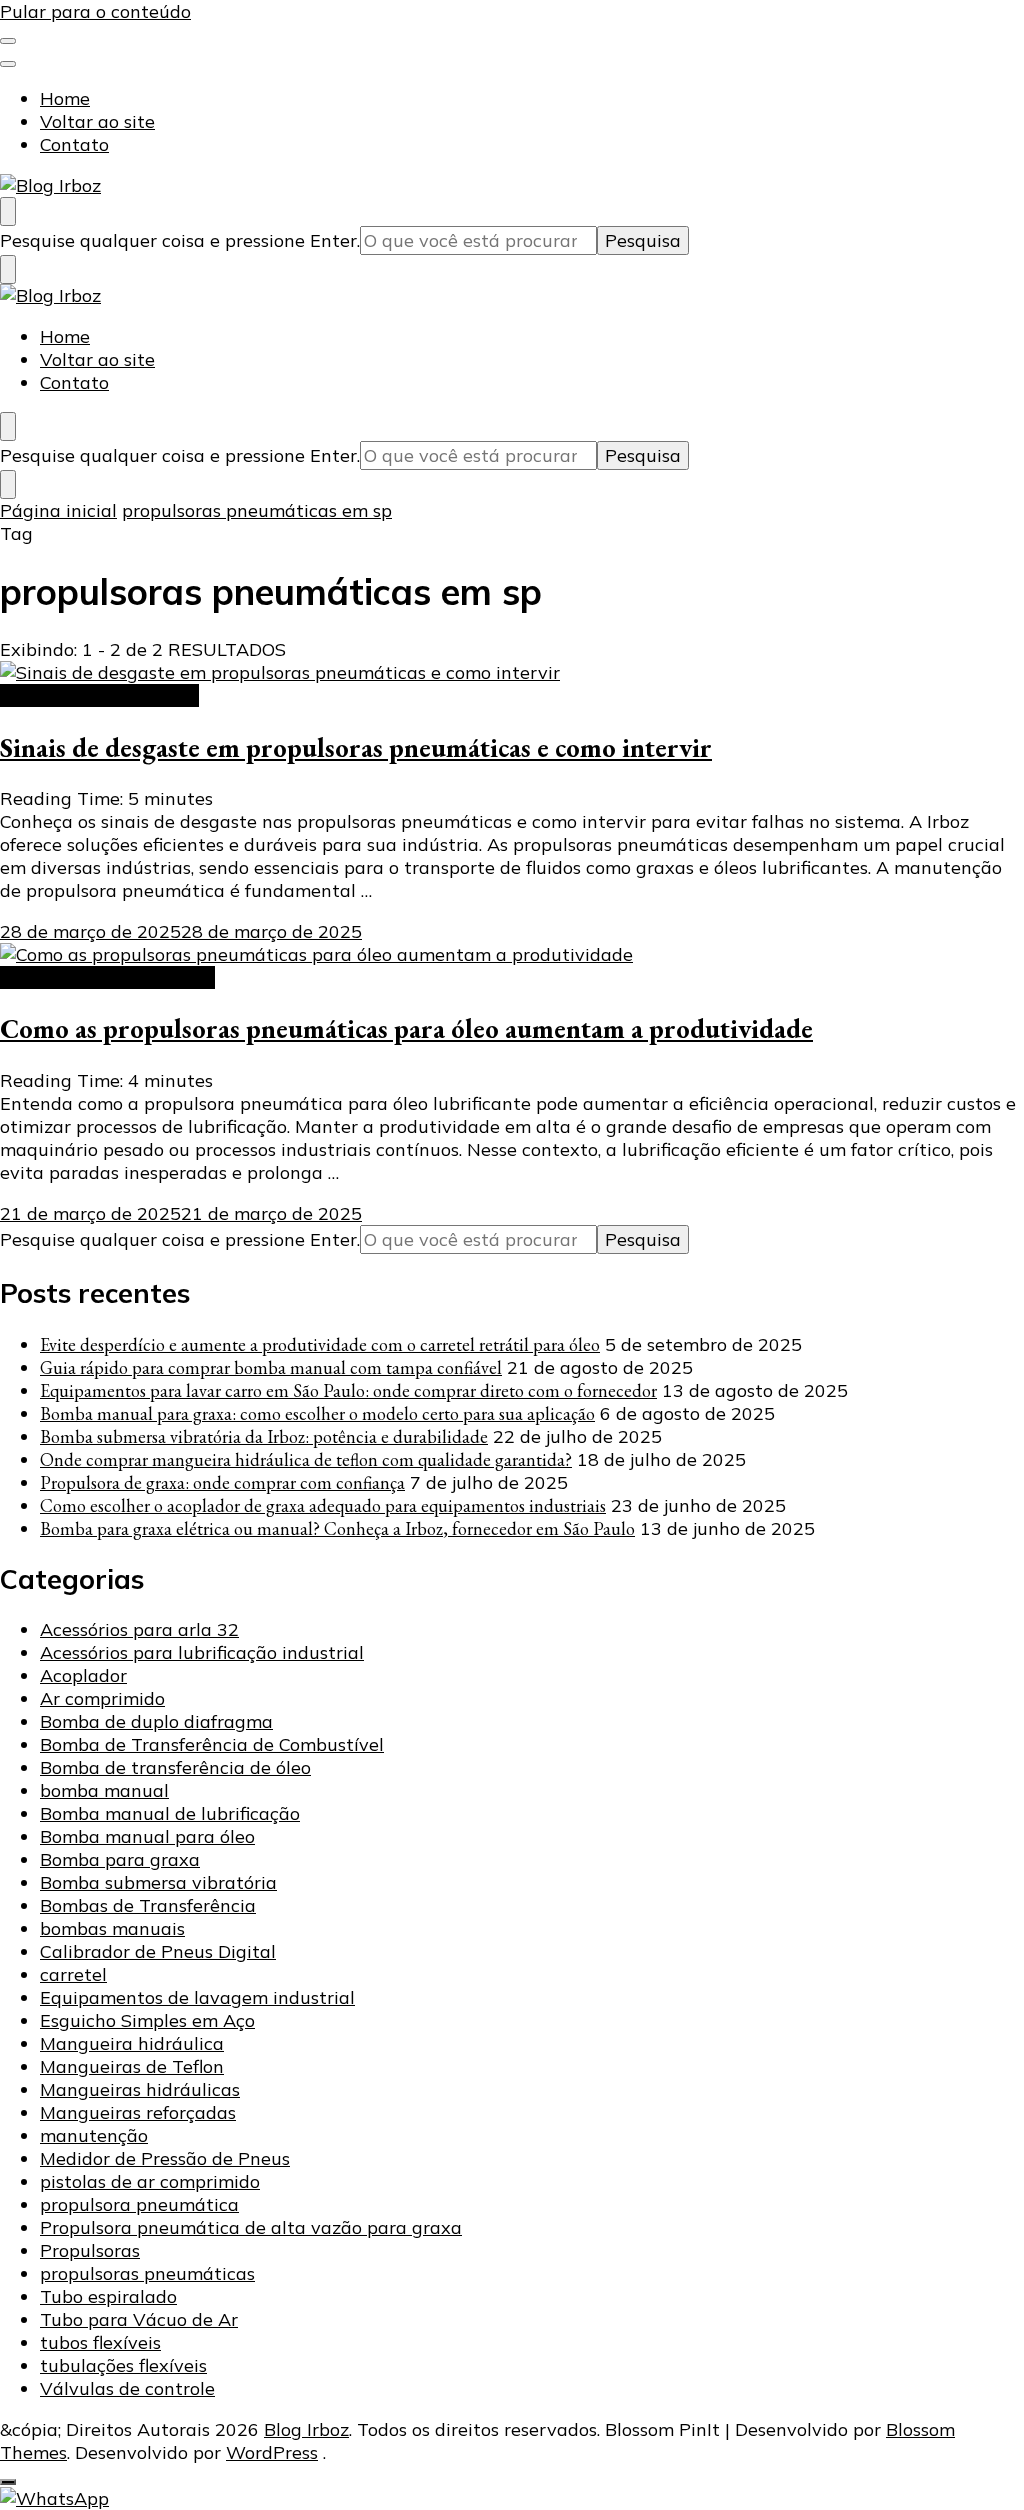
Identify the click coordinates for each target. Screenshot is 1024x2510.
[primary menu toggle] (8, 41)
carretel (73, 1974)
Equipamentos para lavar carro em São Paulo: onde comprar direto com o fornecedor (348, 1390)
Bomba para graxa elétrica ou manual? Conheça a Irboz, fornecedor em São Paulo (337, 1528)
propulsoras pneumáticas (107, 977)
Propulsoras (90, 2250)
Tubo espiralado (108, 2296)
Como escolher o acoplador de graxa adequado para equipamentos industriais (323, 1505)
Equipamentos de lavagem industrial (197, 1997)
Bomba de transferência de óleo (175, 1767)
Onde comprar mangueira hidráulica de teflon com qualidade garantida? (306, 1459)
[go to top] (8, 2482)
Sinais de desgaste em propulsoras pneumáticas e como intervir (356, 747)
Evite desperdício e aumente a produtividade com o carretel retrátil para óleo (320, 1344)
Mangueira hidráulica (132, 2043)
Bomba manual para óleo (147, 1836)
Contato (74, 144)
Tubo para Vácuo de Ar (139, 2319)
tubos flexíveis (100, 2342)
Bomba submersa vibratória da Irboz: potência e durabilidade (264, 1436)
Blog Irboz (306, 2429)
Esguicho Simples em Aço (147, 2020)
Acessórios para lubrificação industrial (202, 1652)
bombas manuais (112, 1928)
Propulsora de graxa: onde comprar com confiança (222, 1482)
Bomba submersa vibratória (158, 1882)
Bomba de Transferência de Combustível (212, 1744)
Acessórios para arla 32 (139, 1629)
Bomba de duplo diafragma (156, 1721)
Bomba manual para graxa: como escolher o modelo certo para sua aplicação (317, 1413)
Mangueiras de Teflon (132, 2066)
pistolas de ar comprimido (150, 2181)
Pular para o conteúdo (95, 11)
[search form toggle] (8, 211)
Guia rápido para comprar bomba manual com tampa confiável (271, 1367)
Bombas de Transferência (148, 1905)
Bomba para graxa (120, 1859)
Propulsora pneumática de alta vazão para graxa (251, 2227)
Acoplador (83, 1675)
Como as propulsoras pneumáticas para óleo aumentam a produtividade (406, 1028)
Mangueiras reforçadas (138, 2112)
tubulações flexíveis (123, 2365)
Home (65, 98)
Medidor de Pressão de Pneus (165, 2158)
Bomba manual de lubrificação (170, 1813)
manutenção (94, 2135)
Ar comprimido (102, 1698)
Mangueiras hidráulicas (140, 2089)
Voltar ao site (97, 121)
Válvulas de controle (127, 2388)
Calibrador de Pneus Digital (158, 1951)
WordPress (272, 2452)
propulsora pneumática (99, 695)
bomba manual (104, 1790)
